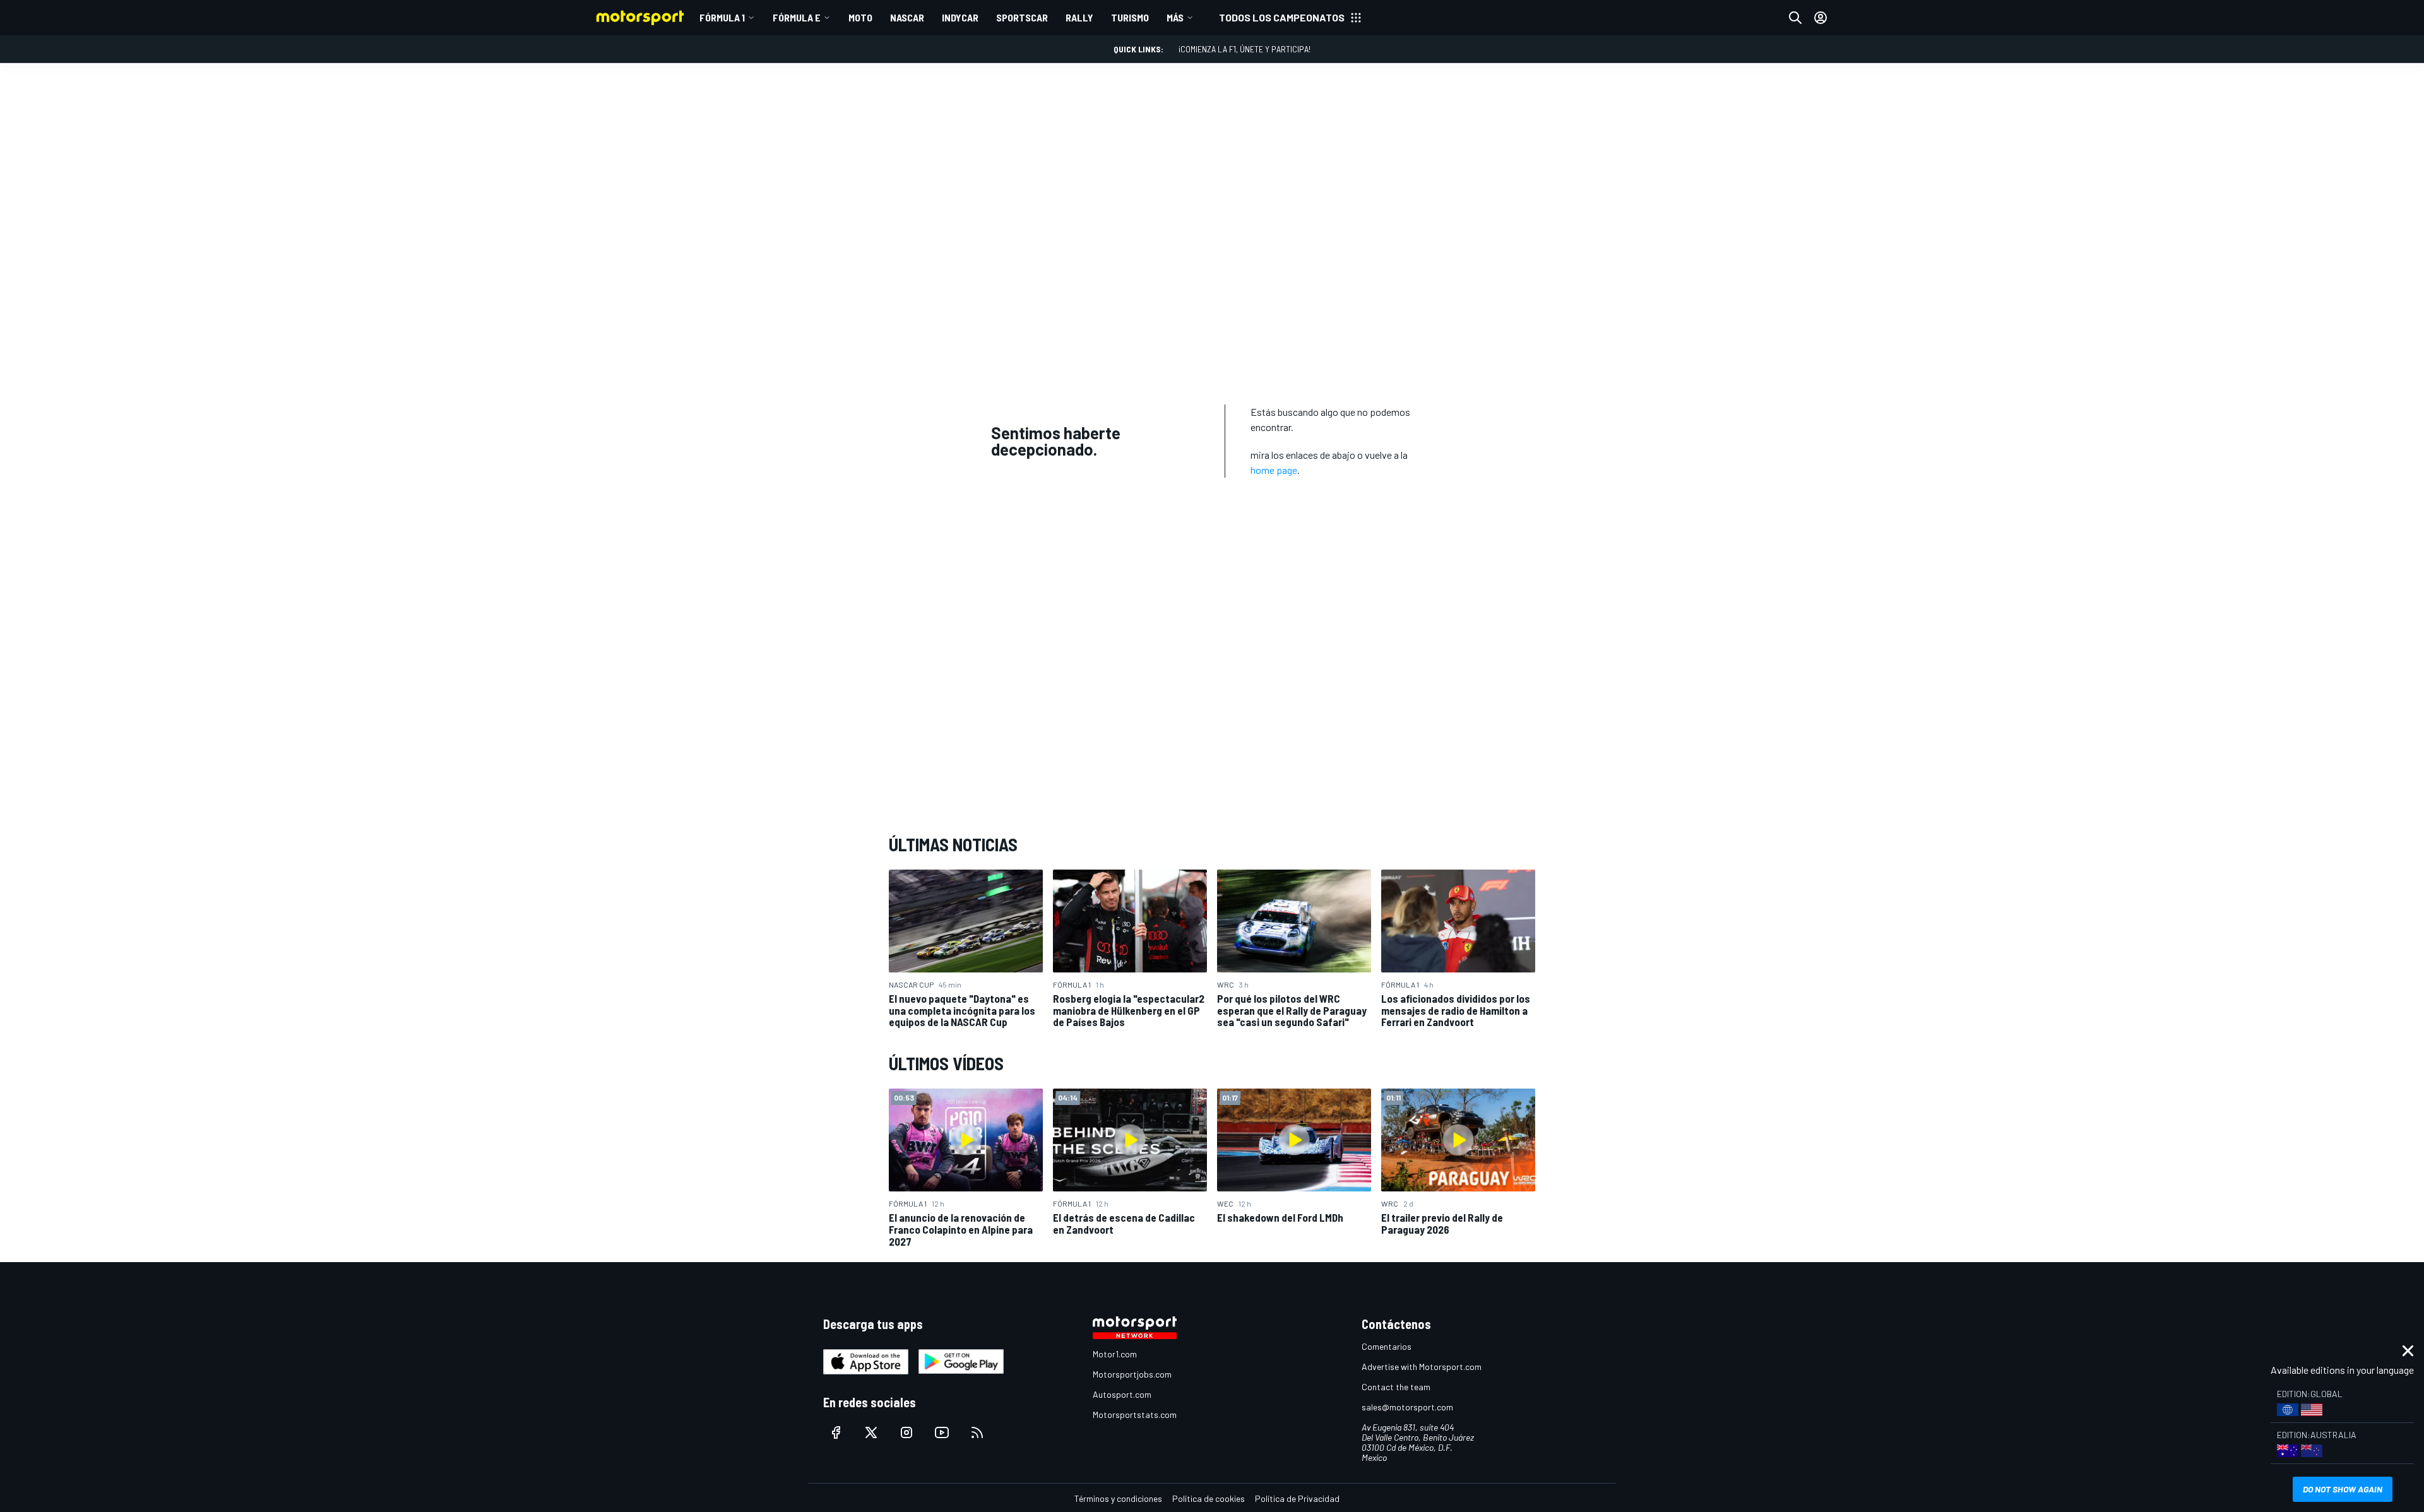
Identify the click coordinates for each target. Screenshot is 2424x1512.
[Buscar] (1795, 18)
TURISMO (1130, 17)
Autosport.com (1122, 1394)
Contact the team (1396, 1387)
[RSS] (977, 1432)
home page (1274, 470)
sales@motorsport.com (1407, 1407)
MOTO (860, 17)
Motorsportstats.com (1135, 1415)
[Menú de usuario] (1821, 18)
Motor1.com (1115, 1354)
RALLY (1079, 17)
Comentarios (1387, 1346)
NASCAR (907, 17)
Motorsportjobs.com (1132, 1374)
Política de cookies (1209, 1498)
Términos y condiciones (1118, 1498)
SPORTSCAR (1022, 17)
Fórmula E (797, 17)
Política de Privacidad (1297, 1498)
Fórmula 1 (722, 17)
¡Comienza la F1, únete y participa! (1245, 49)
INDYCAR (960, 17)
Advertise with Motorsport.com (1422, 1367)
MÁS (1175, 17)
